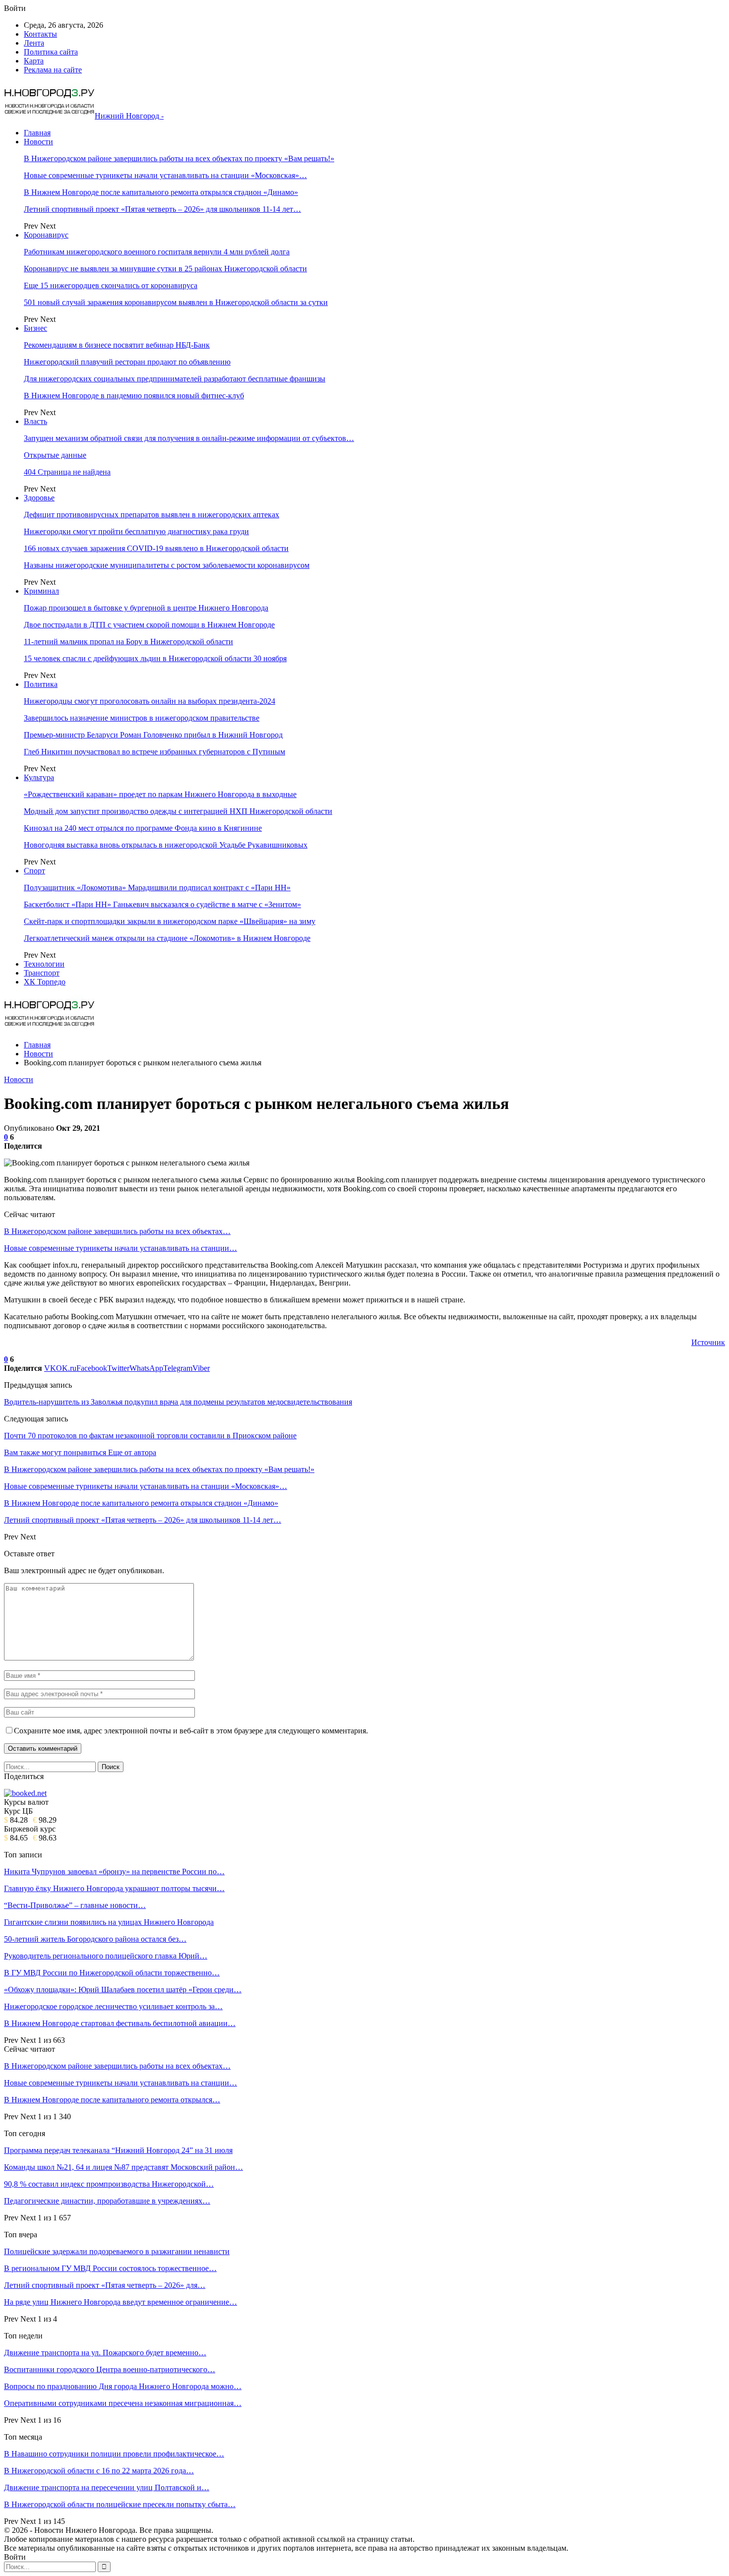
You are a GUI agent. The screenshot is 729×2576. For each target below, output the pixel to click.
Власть (35, 421)
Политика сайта (51, 52)
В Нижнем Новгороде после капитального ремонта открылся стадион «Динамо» (161, 192)
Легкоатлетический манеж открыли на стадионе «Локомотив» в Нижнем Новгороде (167, 938)
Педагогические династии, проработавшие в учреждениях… (107, 2201)
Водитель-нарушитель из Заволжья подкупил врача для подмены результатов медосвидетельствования (178, 1402)
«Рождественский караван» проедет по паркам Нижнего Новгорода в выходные (160, 794)
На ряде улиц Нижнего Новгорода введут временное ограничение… (121, 2302)
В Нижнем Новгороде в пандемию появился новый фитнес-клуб (134, 396)
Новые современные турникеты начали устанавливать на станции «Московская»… (165, 175)
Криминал (41, 591)
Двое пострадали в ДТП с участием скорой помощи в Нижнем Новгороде (149, 625)
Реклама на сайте (53, 70)
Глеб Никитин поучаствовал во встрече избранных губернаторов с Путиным (154, 752)
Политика (41, 684)
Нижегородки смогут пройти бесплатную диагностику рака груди (136, 531)
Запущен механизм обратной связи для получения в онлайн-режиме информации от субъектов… (189, 438)
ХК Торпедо (45, 982)
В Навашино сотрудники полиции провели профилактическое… (114, 2454)
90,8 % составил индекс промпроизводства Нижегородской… (109, 2184)
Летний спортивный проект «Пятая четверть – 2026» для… (105, 2285)
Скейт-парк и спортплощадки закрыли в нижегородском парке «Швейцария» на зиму (170, 921)
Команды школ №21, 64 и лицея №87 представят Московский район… (123, 2167)
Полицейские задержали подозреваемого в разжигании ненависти (117, 2251)
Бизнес (35, 328)
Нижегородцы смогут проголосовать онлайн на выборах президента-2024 (150, 701)
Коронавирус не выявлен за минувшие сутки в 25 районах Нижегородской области (165, 269)
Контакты (40, 34)
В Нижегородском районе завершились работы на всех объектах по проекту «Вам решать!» (179, 158)
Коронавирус (46, 235)
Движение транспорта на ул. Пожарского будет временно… (105, 2353)
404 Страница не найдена (67, 472)
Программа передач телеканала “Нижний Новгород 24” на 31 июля (118, 2150)
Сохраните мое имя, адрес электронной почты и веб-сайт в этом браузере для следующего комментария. (191, 1731)
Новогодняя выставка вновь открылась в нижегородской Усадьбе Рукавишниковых (166, 845)
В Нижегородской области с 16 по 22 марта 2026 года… (99, 2471)
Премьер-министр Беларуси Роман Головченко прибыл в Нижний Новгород (153, 735)
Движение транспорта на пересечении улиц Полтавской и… (107, 2487)
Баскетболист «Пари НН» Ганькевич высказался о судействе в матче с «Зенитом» (162, 904)
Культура (39, 777)
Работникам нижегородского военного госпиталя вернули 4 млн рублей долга (157, 252)
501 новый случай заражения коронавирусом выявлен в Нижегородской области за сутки (176, 302)
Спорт (34, 871)
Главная (37, 133)
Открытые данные (55, 455)
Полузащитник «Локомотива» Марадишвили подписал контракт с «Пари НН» (157, 888)
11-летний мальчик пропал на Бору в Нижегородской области (128, 642)
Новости (38, 142)
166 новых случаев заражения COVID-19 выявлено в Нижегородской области (156, 548)
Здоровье (39, 498)
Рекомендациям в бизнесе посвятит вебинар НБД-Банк (117, 345)
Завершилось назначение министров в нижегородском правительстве (142, 718)
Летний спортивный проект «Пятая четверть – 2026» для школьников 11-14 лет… (162, 209)
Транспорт (42, 973)
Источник (708, 1342)
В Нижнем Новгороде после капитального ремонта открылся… (112, 2100)
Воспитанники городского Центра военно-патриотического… (110, 2369)
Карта (34, 61)
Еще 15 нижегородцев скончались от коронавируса (111, 285)
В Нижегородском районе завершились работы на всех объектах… (117, 1231)
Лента (34, 43)
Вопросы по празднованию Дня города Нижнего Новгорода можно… (123, 2386)
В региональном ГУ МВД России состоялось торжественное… (110, 2268)
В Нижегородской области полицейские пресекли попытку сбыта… (120, 2504)
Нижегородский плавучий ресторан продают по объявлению (127, 362)
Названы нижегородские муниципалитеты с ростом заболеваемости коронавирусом (167, 565)
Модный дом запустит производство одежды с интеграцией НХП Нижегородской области (178, 811)
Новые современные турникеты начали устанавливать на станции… (121, 1248)
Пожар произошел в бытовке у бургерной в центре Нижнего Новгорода (146, 608)
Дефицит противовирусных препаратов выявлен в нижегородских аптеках (152, 515)
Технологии (44, 964)
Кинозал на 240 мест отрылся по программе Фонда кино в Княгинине (143, 828)
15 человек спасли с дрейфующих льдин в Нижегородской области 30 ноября (155, 658)
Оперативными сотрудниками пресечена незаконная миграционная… (123, 2403)
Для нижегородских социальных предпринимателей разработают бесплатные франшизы (175, 379)
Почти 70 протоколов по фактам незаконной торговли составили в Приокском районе (150, 1436)
